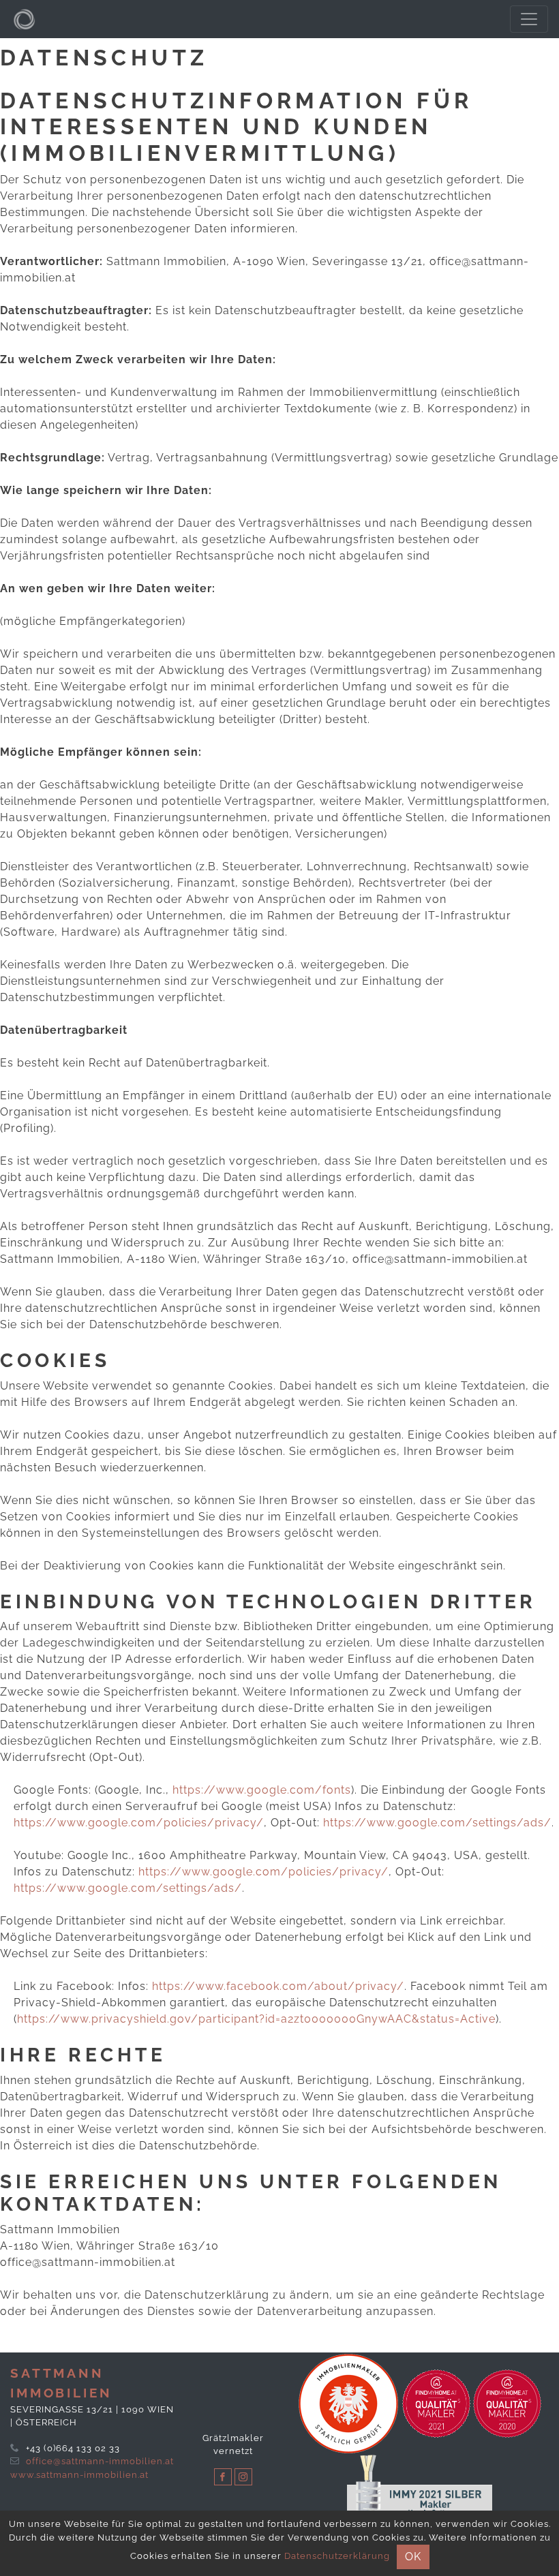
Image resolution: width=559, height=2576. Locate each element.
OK (413, 2557)
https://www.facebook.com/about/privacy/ (278, 1986)
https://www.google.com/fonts (262, 1790)
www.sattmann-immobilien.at (79, 2475)
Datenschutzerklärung (337, 2556)
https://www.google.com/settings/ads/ (437, 1823)
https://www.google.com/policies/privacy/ (139, 1823)
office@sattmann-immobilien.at (100, 2461)
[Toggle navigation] (529, 19)
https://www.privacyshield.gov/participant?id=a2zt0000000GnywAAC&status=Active (256, 2019)
